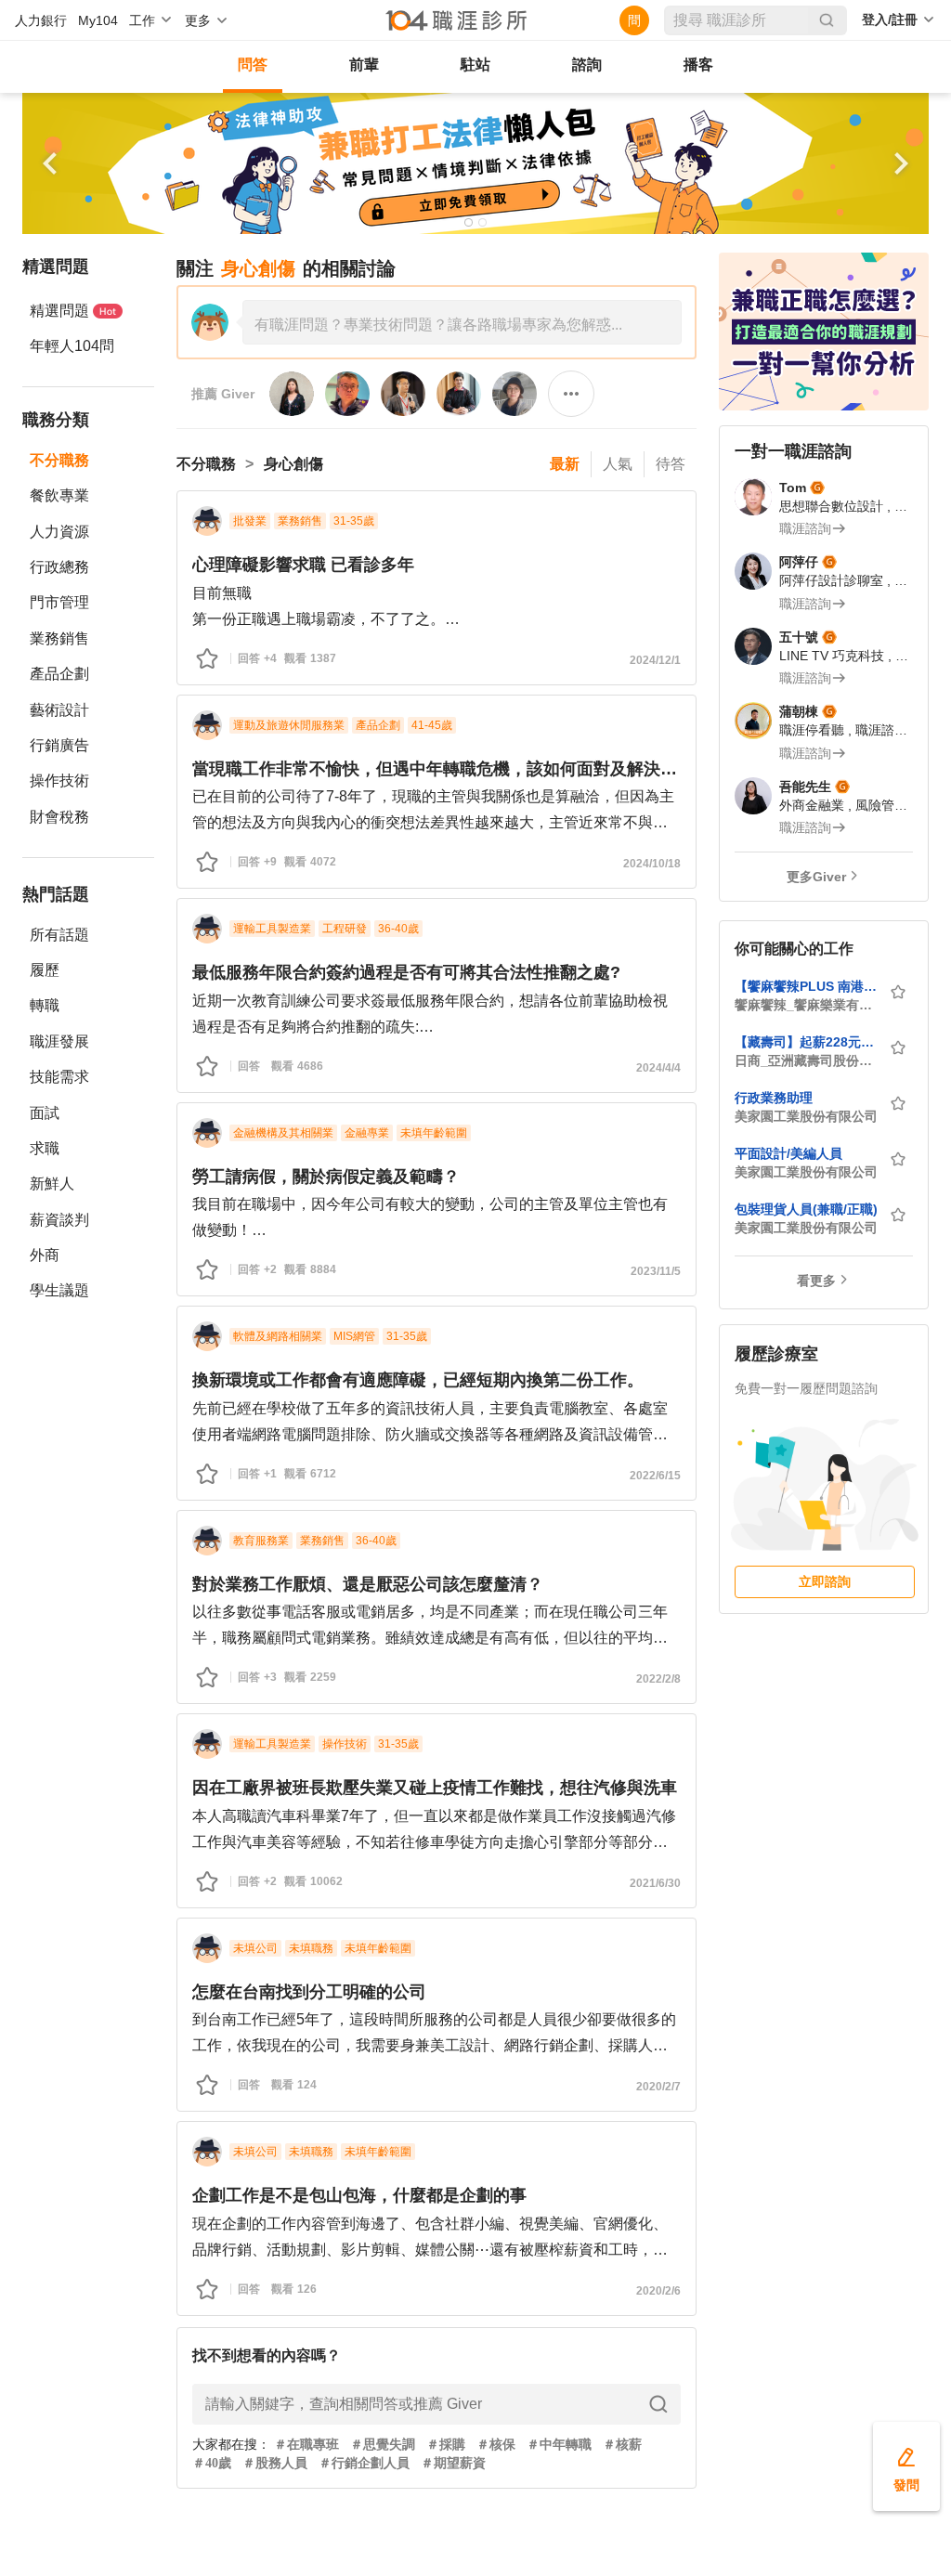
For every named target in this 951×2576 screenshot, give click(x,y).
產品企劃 (59, 674)
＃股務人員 (275, 2463)
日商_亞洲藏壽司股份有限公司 (806, 1060)
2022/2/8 (658, 1679)
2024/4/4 (658, 1068)
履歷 (45, 970)
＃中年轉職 (559, 2445)
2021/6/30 (655, 1883)
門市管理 (59, 602)
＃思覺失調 (383, 2445)
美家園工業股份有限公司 (806, 1116)
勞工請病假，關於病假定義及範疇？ (326, 1177)
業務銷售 (59, 638)
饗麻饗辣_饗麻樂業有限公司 (806, 1005)
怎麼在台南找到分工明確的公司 (309, 1992)
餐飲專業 (59, 495)
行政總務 (59, 567)
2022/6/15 (655, 1476)
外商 (45, 1255)
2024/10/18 (652, 864)
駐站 (475, 65)
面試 (45, 1113)
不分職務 (59, 460)
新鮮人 (52, 1184)
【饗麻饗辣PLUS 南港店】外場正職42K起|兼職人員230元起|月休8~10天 (806, 986)
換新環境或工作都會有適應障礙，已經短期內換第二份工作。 (418, 1380)
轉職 (45, 1005)
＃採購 (446, 2445)
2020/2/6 (658, 2291)
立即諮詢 (825, 1581)
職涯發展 (59, 1041)
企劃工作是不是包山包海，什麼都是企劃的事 (359, 2195)
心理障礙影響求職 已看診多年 (303, 565)
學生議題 (59, 1290)
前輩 (364, 65)
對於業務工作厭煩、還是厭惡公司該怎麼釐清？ (368, 1584)
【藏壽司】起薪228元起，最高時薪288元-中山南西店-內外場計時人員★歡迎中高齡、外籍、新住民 (806, 1042)
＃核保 (496, 2445)
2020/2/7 (658, 2087)
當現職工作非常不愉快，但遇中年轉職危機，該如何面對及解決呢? (436, 769)
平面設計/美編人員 (788, 1153)
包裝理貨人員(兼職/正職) (806, 1209)
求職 (45, 1148)
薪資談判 (59, 1220)
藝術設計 (59, 710)
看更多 (816, 1281)
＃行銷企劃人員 (364, 2463)
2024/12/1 (655, 660)
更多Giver (816, 877)
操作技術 (59, 781)
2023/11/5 (656, 1271)
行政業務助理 (774, 1098)
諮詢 (587, 65)
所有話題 (59, 935)
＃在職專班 (306, 2445)
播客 (698, 65)
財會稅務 (59, 817)
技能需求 (59, 1077)
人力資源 (59, 532)
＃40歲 (212, 2463)
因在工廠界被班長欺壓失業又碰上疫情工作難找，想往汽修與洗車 (435, 1788)
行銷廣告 (59, 745)
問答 (253, 65)
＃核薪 (622, 2445)
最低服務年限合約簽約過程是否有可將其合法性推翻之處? (406, 972)
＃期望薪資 (453, 2463)
